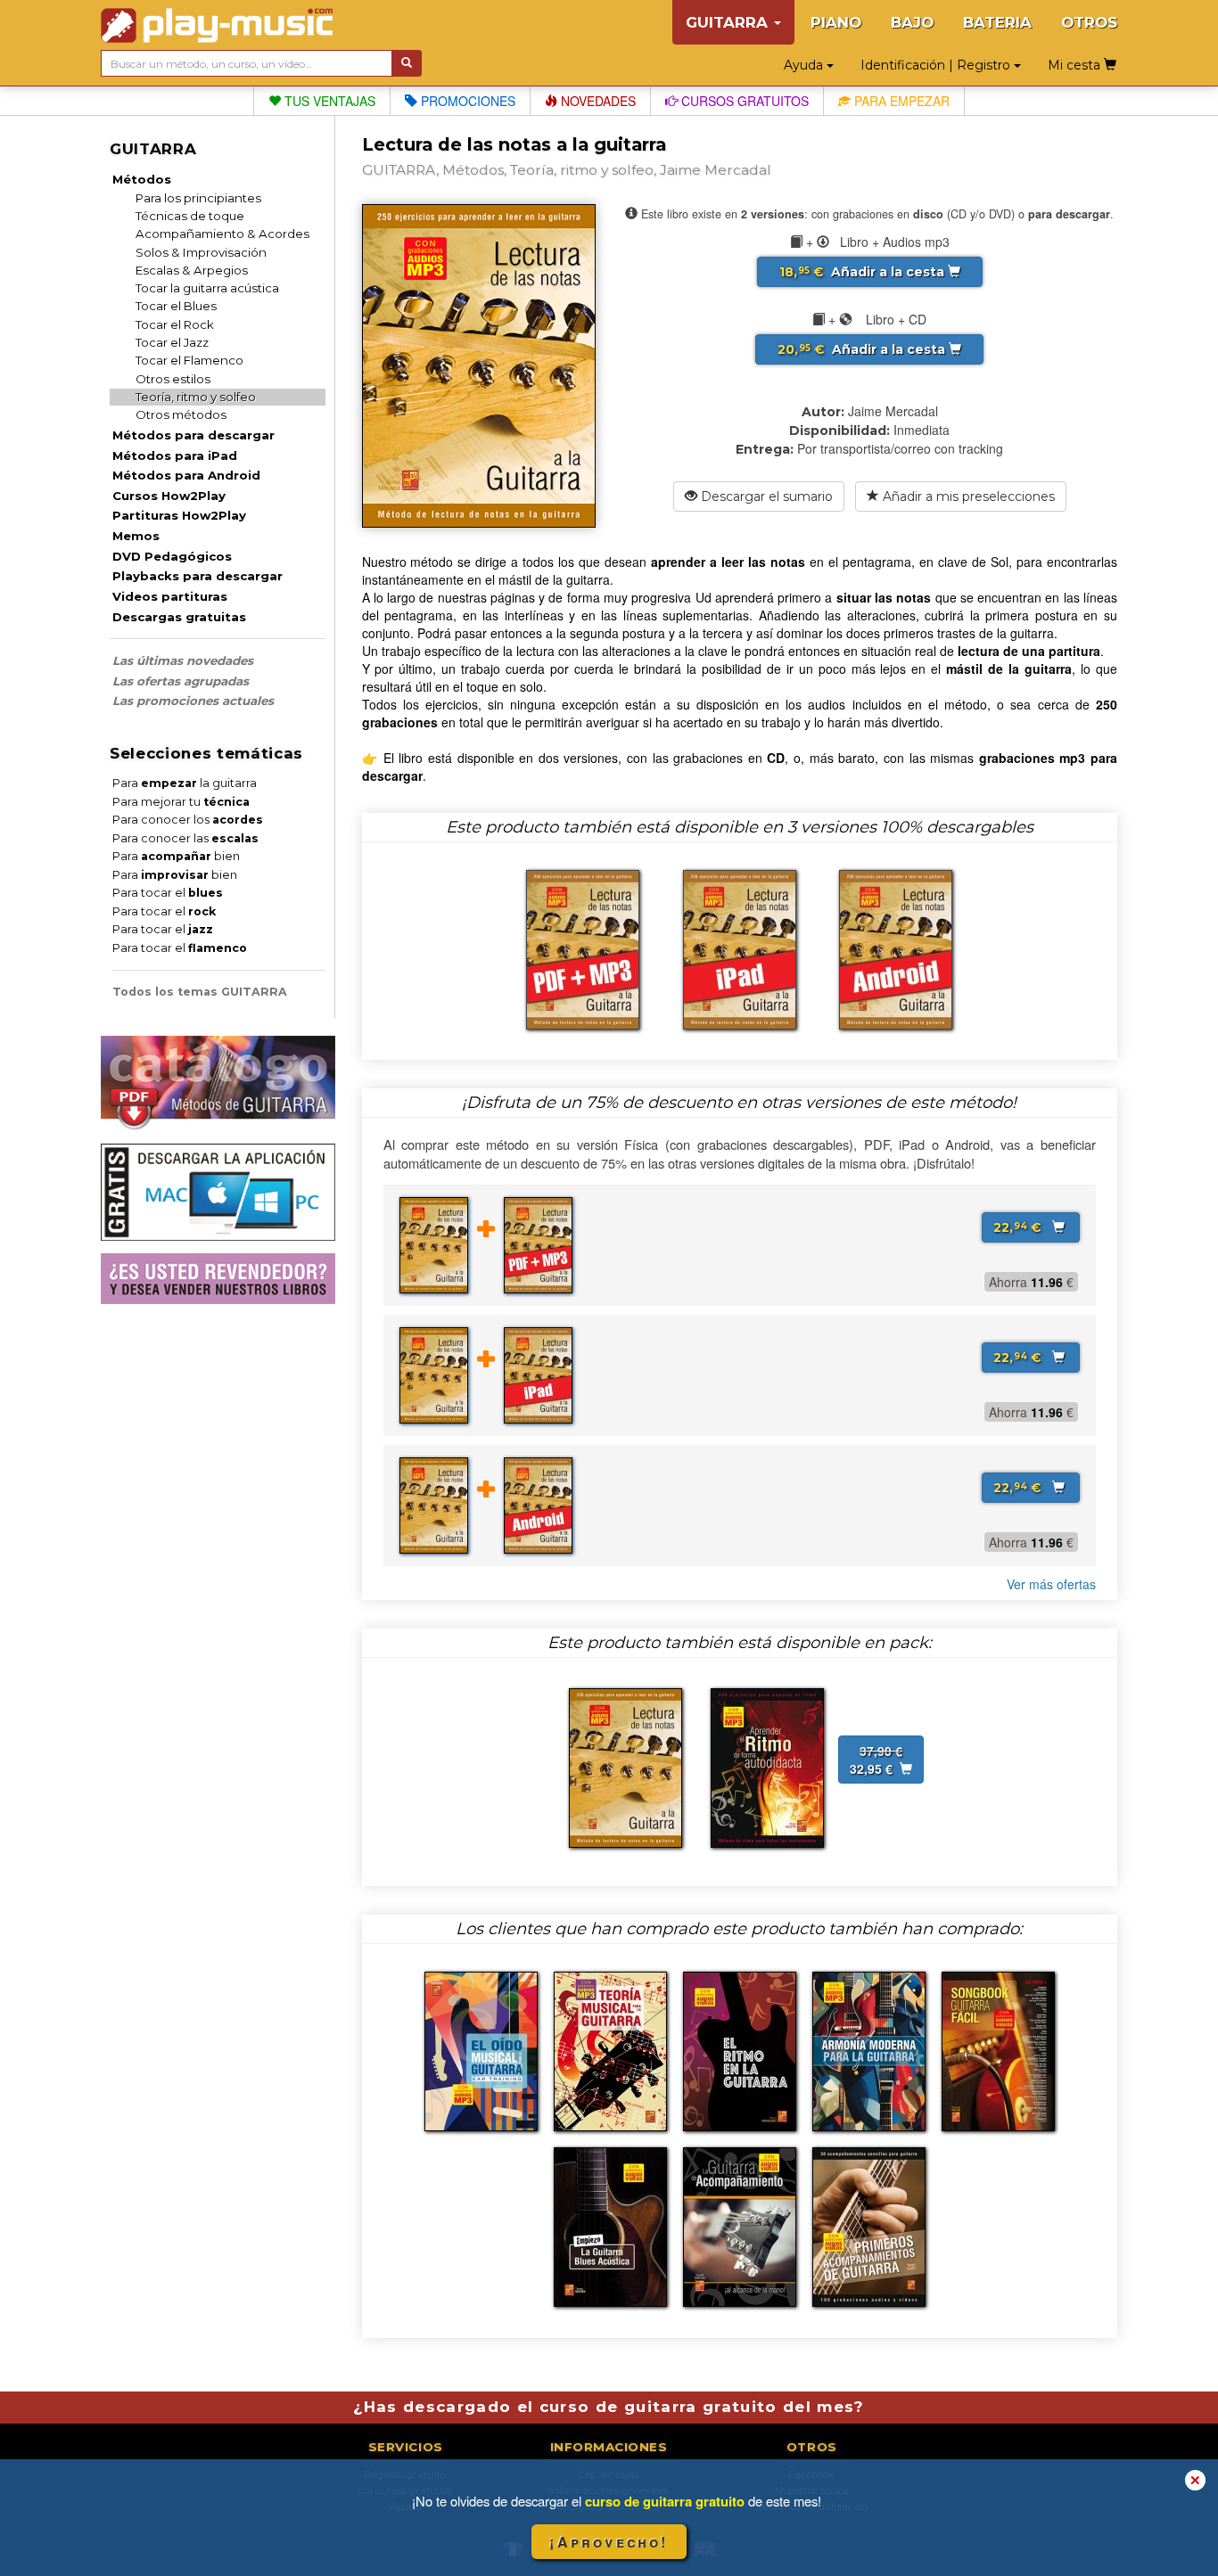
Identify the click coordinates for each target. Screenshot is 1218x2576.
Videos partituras (170, 596)
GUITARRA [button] (729, 22)
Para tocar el (168, 893)
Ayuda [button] (805, 65)
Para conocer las (185, 838)
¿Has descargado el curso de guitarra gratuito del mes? (609, 2407)
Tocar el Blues (176, 306)
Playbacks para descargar (198, 576)
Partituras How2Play (179, 515)
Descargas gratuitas (179, 617)
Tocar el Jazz (172, 342)
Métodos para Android (186, 475)
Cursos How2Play (169, 496)
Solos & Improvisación (201, 252)
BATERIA (997, 22)
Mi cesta (1076, 65)
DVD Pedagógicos (172, 556)
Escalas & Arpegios (192, 270)
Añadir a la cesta (864, 272)
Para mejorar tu (181, 802)
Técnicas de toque (190, 216)
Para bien (176, 856)
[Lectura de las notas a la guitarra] (625, 1767)
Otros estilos (173, 379)
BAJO (912, 22)
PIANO (836, 22)
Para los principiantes (198, 198)
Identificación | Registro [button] (937, 65)
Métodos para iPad (175, 455)
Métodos (142, 179)
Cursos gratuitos (743, 101)
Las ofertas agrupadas (181, 681)
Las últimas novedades (183, 660)
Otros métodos (181, 414)
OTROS (1089, 22)
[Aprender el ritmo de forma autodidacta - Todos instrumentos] (767, 1767)
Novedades (597, 101)
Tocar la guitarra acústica (207, 288)
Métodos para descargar (193, 435)
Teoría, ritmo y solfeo (196, 397)
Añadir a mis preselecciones (967, 496)
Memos (136, 536)
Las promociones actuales (193, 701)
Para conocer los (188, 820)
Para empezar (900, 101)
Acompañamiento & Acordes (222, 234)
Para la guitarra (185, 783)
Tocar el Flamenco (189, 360)
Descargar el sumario (765, 496)
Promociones (466, 101)
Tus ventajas (328, 101)
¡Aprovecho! (609, 2542)
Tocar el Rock (175, 324)
